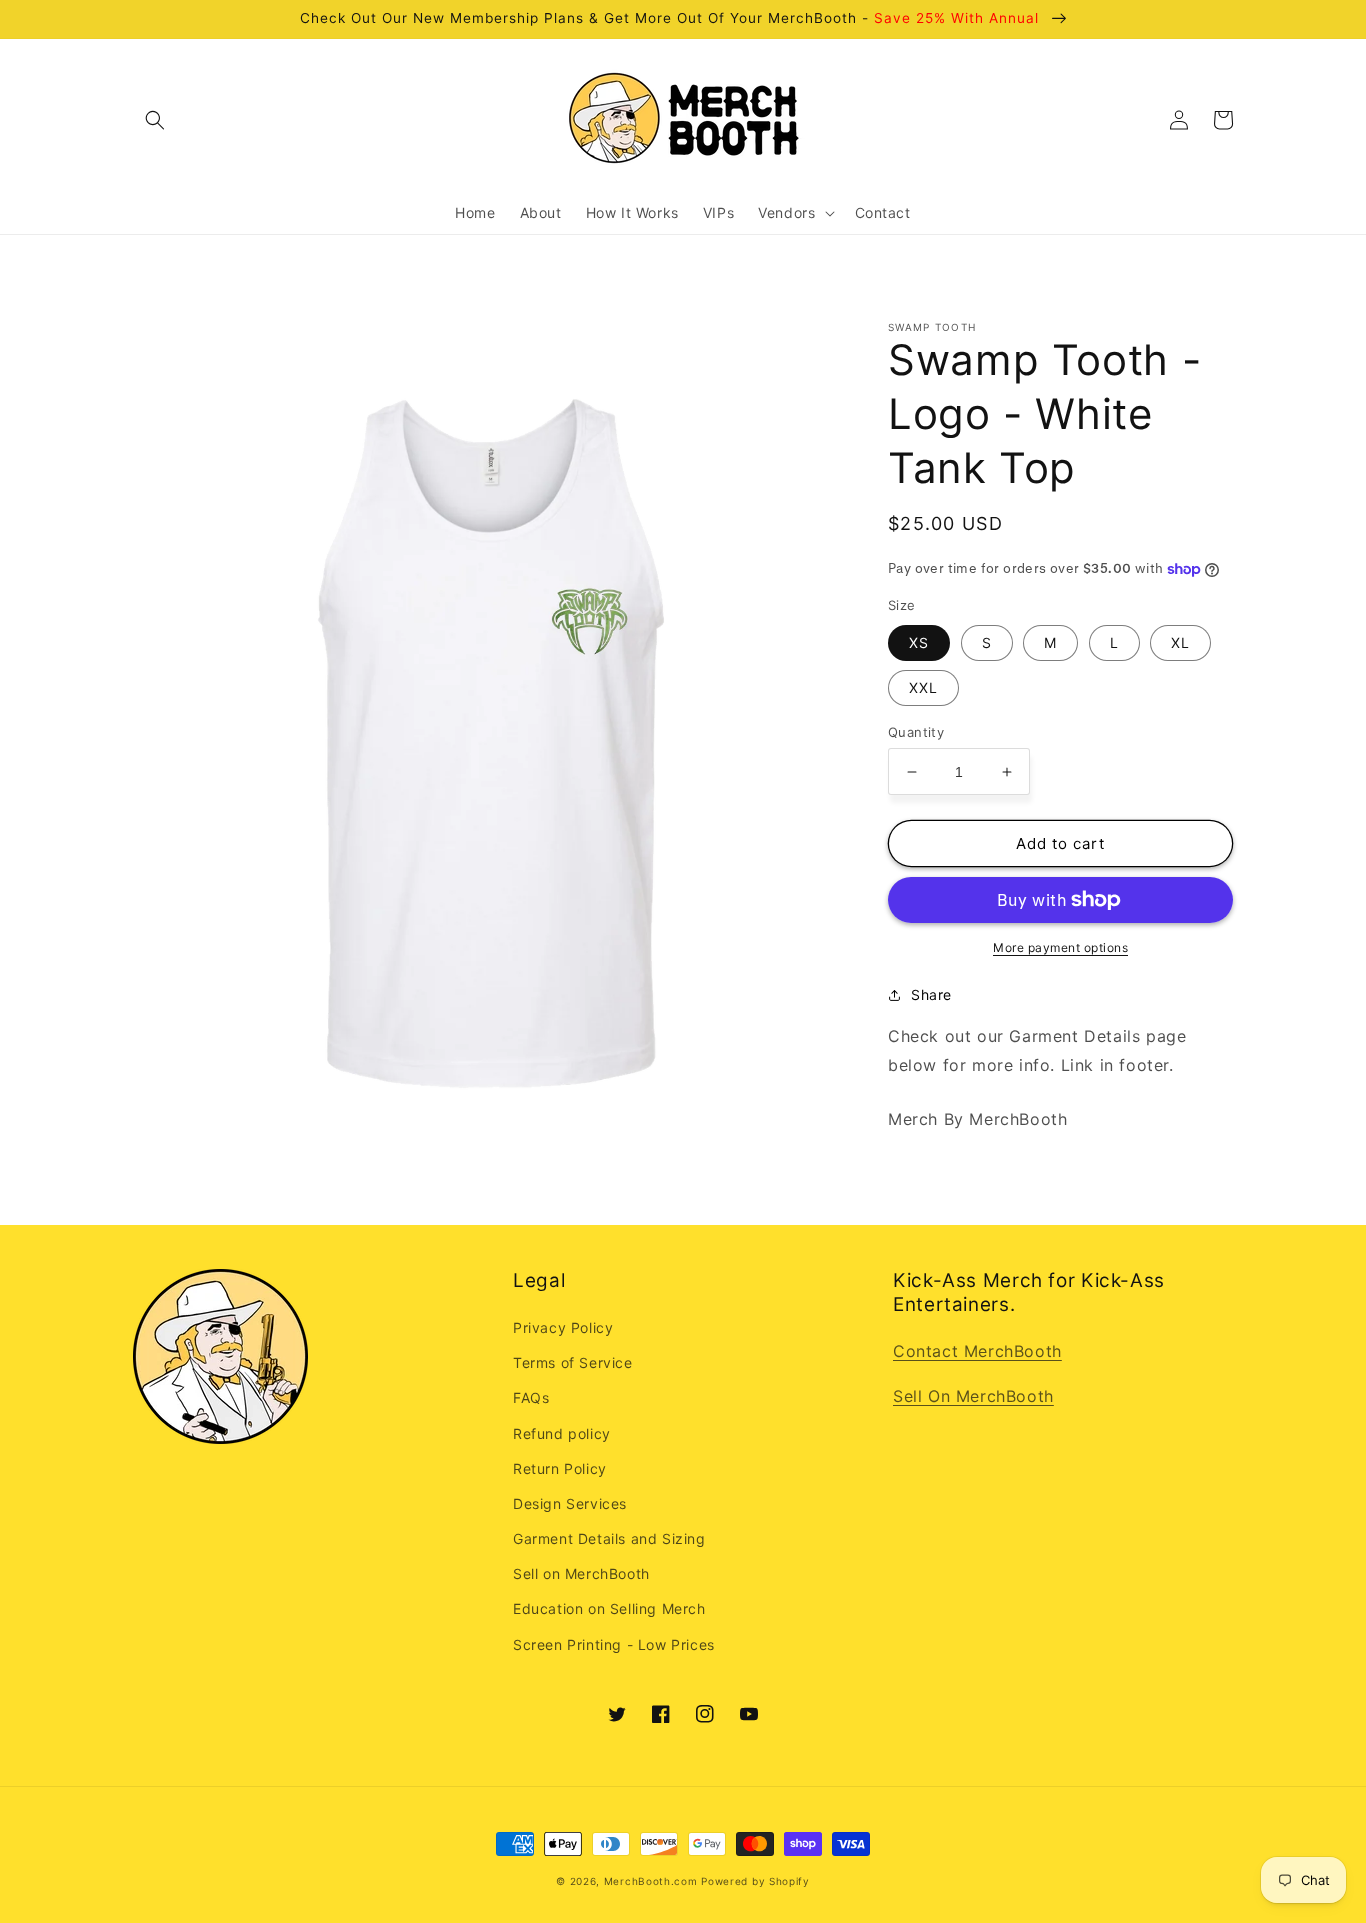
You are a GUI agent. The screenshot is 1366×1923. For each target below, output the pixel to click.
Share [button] (931, 994)
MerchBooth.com (651, 1881)
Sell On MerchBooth (973, 1396)
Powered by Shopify (755, 1881)
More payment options (1060, 947)
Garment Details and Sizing (609, 1538)
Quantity (916, 732)
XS (919, 642)
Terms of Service (573, 1362)
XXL (923, 687)
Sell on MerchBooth (581, 1573)
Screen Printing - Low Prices (614, 1644)
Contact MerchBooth (977, 1351)
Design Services (570, 1503)
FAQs (531, 1397)
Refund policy (562, 1433)
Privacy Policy (563, 1327)
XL (1180, 642)
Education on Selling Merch (609, 1608)
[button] (155, 120)
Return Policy (560, 1468)
